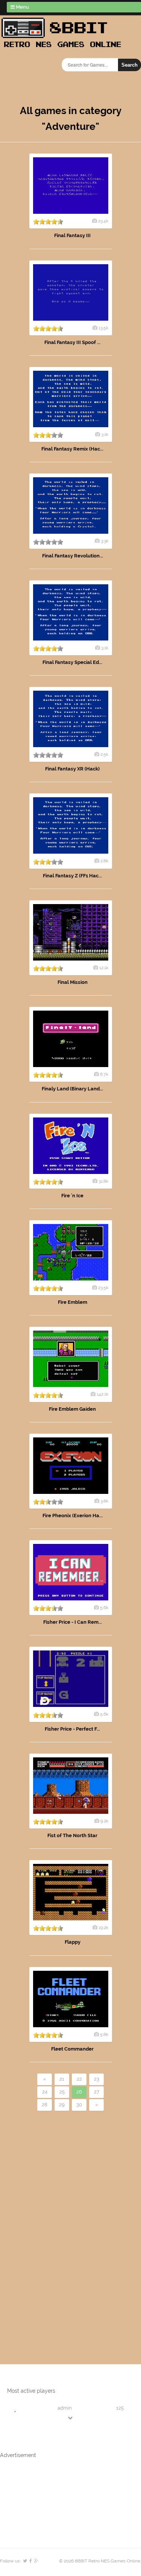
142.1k (102, 1394)
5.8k (104, 2034)
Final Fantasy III (72, 235)
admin (65, 2408)
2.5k (104, 754)
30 (79, 2105)
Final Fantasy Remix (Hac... (72, 449)
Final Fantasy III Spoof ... (72, 342)
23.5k (103, 1288)
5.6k (104, 1608)
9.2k (104, 1821)
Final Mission (73, 982)
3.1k (105, 434)
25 (62, 2092)
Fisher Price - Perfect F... (72, 1729)
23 (97, 2079)
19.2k (103, 1927)
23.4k (103, 221)
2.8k (104, 861)
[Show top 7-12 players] (71, 2418)
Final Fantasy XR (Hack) (72, 769)
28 (45, 2105)
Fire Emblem (73, 1302)
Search (130, 65)
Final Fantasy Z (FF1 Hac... (72, 876)
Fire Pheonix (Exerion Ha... (73, 1516)
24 (45, 2092)
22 (79, 2079)
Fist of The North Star (72, 1835)
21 (62, 2079)
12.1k (104, 968)
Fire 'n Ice (72, 1196)
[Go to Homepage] (64, 48)
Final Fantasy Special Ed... (72, 662)
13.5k (103, 328)
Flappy (73, 1942)
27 (97, 2092)
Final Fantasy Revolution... (73, 556)
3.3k (105, 541)
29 (62, 2105)
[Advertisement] (43, 2225)
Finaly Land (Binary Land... (72, 1089)
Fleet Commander (72, 2049)
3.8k (104, 1501)
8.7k (104, 1074)
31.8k (103, 1181)
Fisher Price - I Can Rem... (73, 1622)
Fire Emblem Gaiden (72, 1409)
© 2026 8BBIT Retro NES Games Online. (100, 2561)
